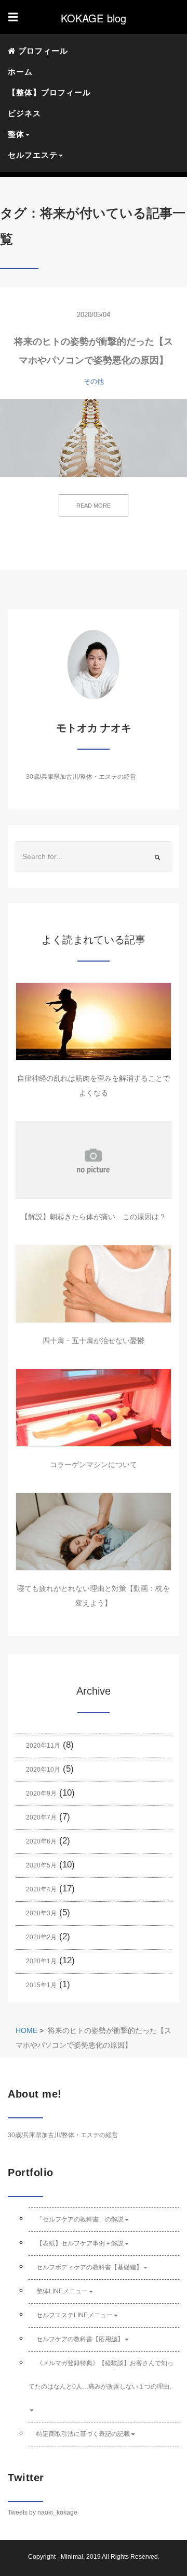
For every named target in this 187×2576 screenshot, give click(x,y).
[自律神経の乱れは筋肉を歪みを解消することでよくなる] (94, 1021)
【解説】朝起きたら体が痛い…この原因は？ (94, 1217)
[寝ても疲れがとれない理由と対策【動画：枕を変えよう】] (94, 1532)
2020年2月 (41, 1937)
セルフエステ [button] (33, 155)
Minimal (72, 2557)
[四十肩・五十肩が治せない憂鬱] (94, 1284)
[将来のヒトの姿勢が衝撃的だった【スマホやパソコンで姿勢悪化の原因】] (94, 438)
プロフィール (42, 51)
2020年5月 (41, 1865)
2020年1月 (41, 1961)
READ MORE (94, 506)
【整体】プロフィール (49, 92)
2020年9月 (41, 1794)
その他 (94, 381)
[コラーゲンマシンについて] (94, 1408)
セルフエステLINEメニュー (75, 2315)
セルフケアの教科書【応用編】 (80, 2339)
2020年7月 (41, 1817)
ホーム (20, 72)
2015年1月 (41, 1985)
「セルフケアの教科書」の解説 (80, 2219)
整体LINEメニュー (62, 2291)
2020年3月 (41, 1913)
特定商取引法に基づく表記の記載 (83, 2434)
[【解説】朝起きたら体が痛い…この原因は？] (94, 1160)
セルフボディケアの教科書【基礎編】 (89, 2267)
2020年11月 (43, 1746)
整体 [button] (16, 134)
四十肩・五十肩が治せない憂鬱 (94, 1341)
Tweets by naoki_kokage (43, 2512)
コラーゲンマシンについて (94, 1464)
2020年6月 (41, 1841)
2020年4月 (41, 1889)
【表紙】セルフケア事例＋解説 (80, 2243)
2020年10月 (43, 1770)
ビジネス (24, 113)
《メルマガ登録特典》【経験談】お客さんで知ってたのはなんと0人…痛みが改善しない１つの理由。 (102, 2375)
